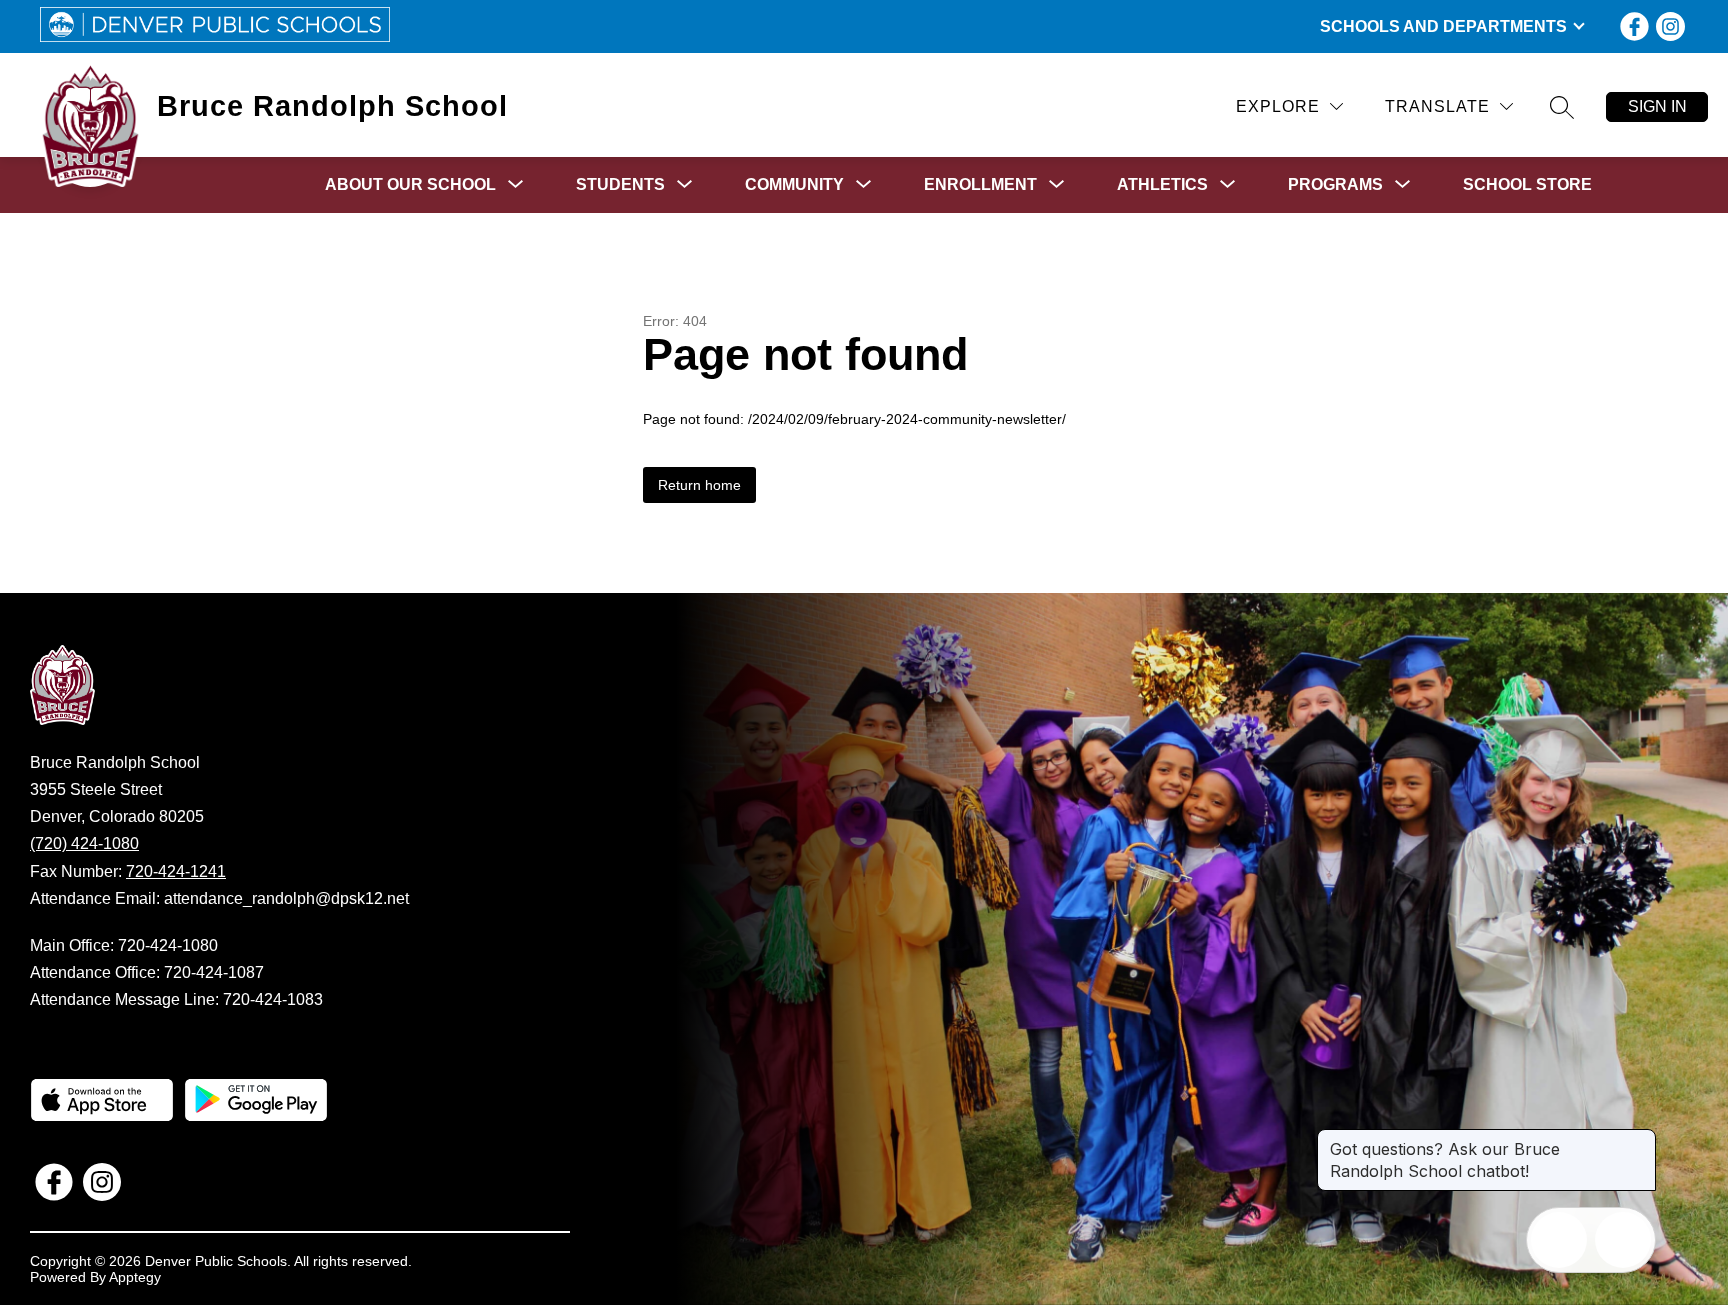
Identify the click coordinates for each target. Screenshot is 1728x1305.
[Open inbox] (1559, 1240)
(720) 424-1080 (84, 843)
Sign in (1657, 106)
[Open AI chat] (1623, 1240)
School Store (1527, 184)
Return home (699, 485)
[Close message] (1640, 1139)
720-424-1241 (176, 871)
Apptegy (135, 1277)
